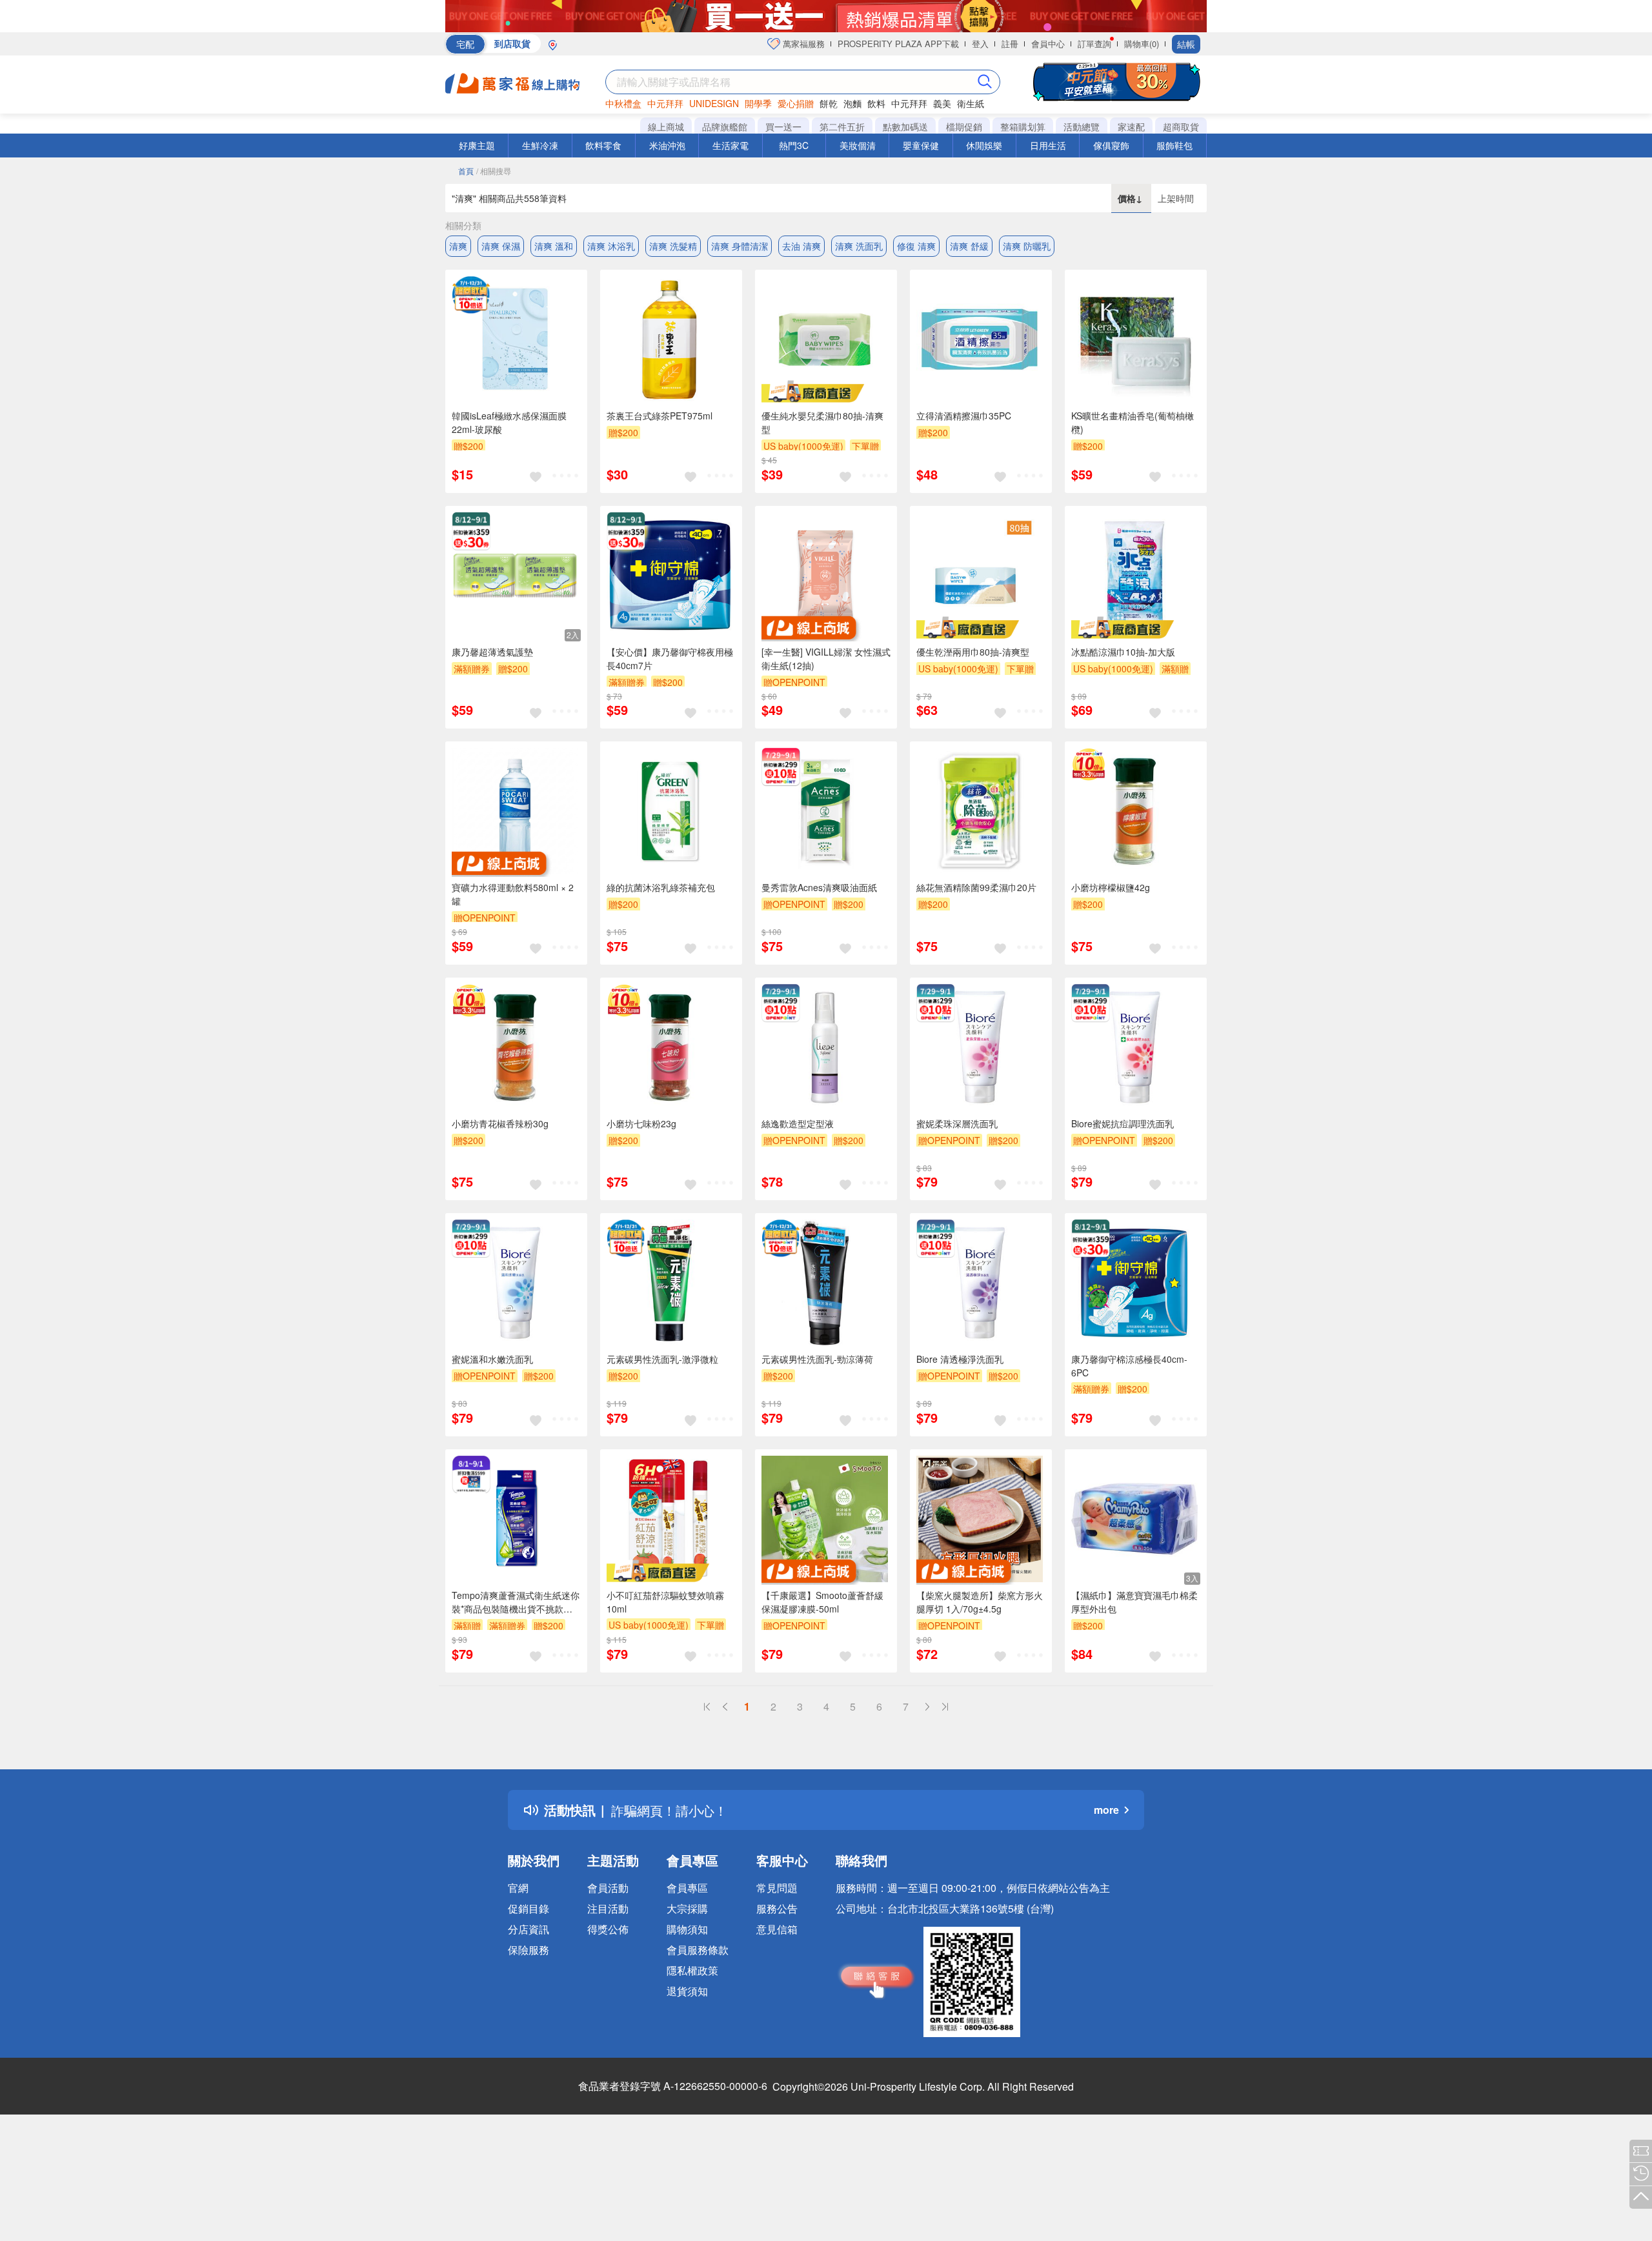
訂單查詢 (1094, 44)
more (1106, 1810)
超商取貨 (1181, 126)
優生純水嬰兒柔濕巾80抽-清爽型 (822, 422)
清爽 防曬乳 (1027, 246)
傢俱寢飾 (1111, 145)
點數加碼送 (905, 126)
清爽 (458, 246)
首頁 (466, 171)
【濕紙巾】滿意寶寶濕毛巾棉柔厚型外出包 (1134, 1602)
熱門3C (794, 145)
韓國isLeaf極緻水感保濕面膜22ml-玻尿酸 (509, 422)
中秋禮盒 (623, 103)
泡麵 (852, 103)
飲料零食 (603, 145)
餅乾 (829, 103)
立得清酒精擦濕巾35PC (964, 416)
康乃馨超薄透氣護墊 (492, 652)
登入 (980, 44)
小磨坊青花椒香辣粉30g (500, 1123)
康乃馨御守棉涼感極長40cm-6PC (1129, 1366)
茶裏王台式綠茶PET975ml (660, 416)
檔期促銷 (964, 126)
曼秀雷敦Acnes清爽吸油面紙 (819, 887)
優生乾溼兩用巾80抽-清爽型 (973, 652)
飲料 (876, 103)
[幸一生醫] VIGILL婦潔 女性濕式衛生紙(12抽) (826, 658)
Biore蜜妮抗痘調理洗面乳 (1123, 1123)
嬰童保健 (921, 145)
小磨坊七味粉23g (641, 1123)
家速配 (1131, 126)
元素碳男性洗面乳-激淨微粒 (662, 1359)
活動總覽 (1082, 126)
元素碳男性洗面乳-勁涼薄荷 (817, 1359)
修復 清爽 (916, 246)
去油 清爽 (801, 246)
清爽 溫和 (554, 246)
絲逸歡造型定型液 (798, 1123)
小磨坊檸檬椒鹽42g (1111, 887)
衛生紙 (971, 103)
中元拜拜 (665, 103)
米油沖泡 (667, 145)
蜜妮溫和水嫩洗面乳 (492, 1359)
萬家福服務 (802, 44)
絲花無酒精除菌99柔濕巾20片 (976, 887)
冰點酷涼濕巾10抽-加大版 (1123, 652)
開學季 (758, 103)
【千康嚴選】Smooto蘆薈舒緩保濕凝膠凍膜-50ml (822, 1602)
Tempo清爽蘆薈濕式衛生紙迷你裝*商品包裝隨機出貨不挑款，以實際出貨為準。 (516, 1602)
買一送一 (783, 126)
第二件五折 (842, 126)
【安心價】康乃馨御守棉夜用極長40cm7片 (670, 658)
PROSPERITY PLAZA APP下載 (898, 44)
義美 (942, 103)
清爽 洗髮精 (673, 246)
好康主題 (477, 145)
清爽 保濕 (501, 246)
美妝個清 (858, 145)
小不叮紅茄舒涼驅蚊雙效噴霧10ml (665, 1602)
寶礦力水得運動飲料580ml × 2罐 (513, 894)
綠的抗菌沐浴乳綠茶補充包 (661, 887)
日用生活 (1048, 145)
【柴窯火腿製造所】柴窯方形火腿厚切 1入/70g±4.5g (980, 1602)
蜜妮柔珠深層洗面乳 (957, 1123)
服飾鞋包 (1174, 145)
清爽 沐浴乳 (611, 246)
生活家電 (730, 145)
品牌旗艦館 (725, 126)
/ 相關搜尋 (494, 171)
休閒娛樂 (984, 145)
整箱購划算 (1023, 126)
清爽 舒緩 (969, 246)
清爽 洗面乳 (859, 246)
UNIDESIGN (714, 103)
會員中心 (1048, 44)
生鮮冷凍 (540, 145)
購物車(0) (1142, 44)
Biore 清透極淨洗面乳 (960, 1359)
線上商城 (666, 126)
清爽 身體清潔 (740, 246)
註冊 (1010, 44)
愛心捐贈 (796, 103)
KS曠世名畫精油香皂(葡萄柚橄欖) (1133, 422)
